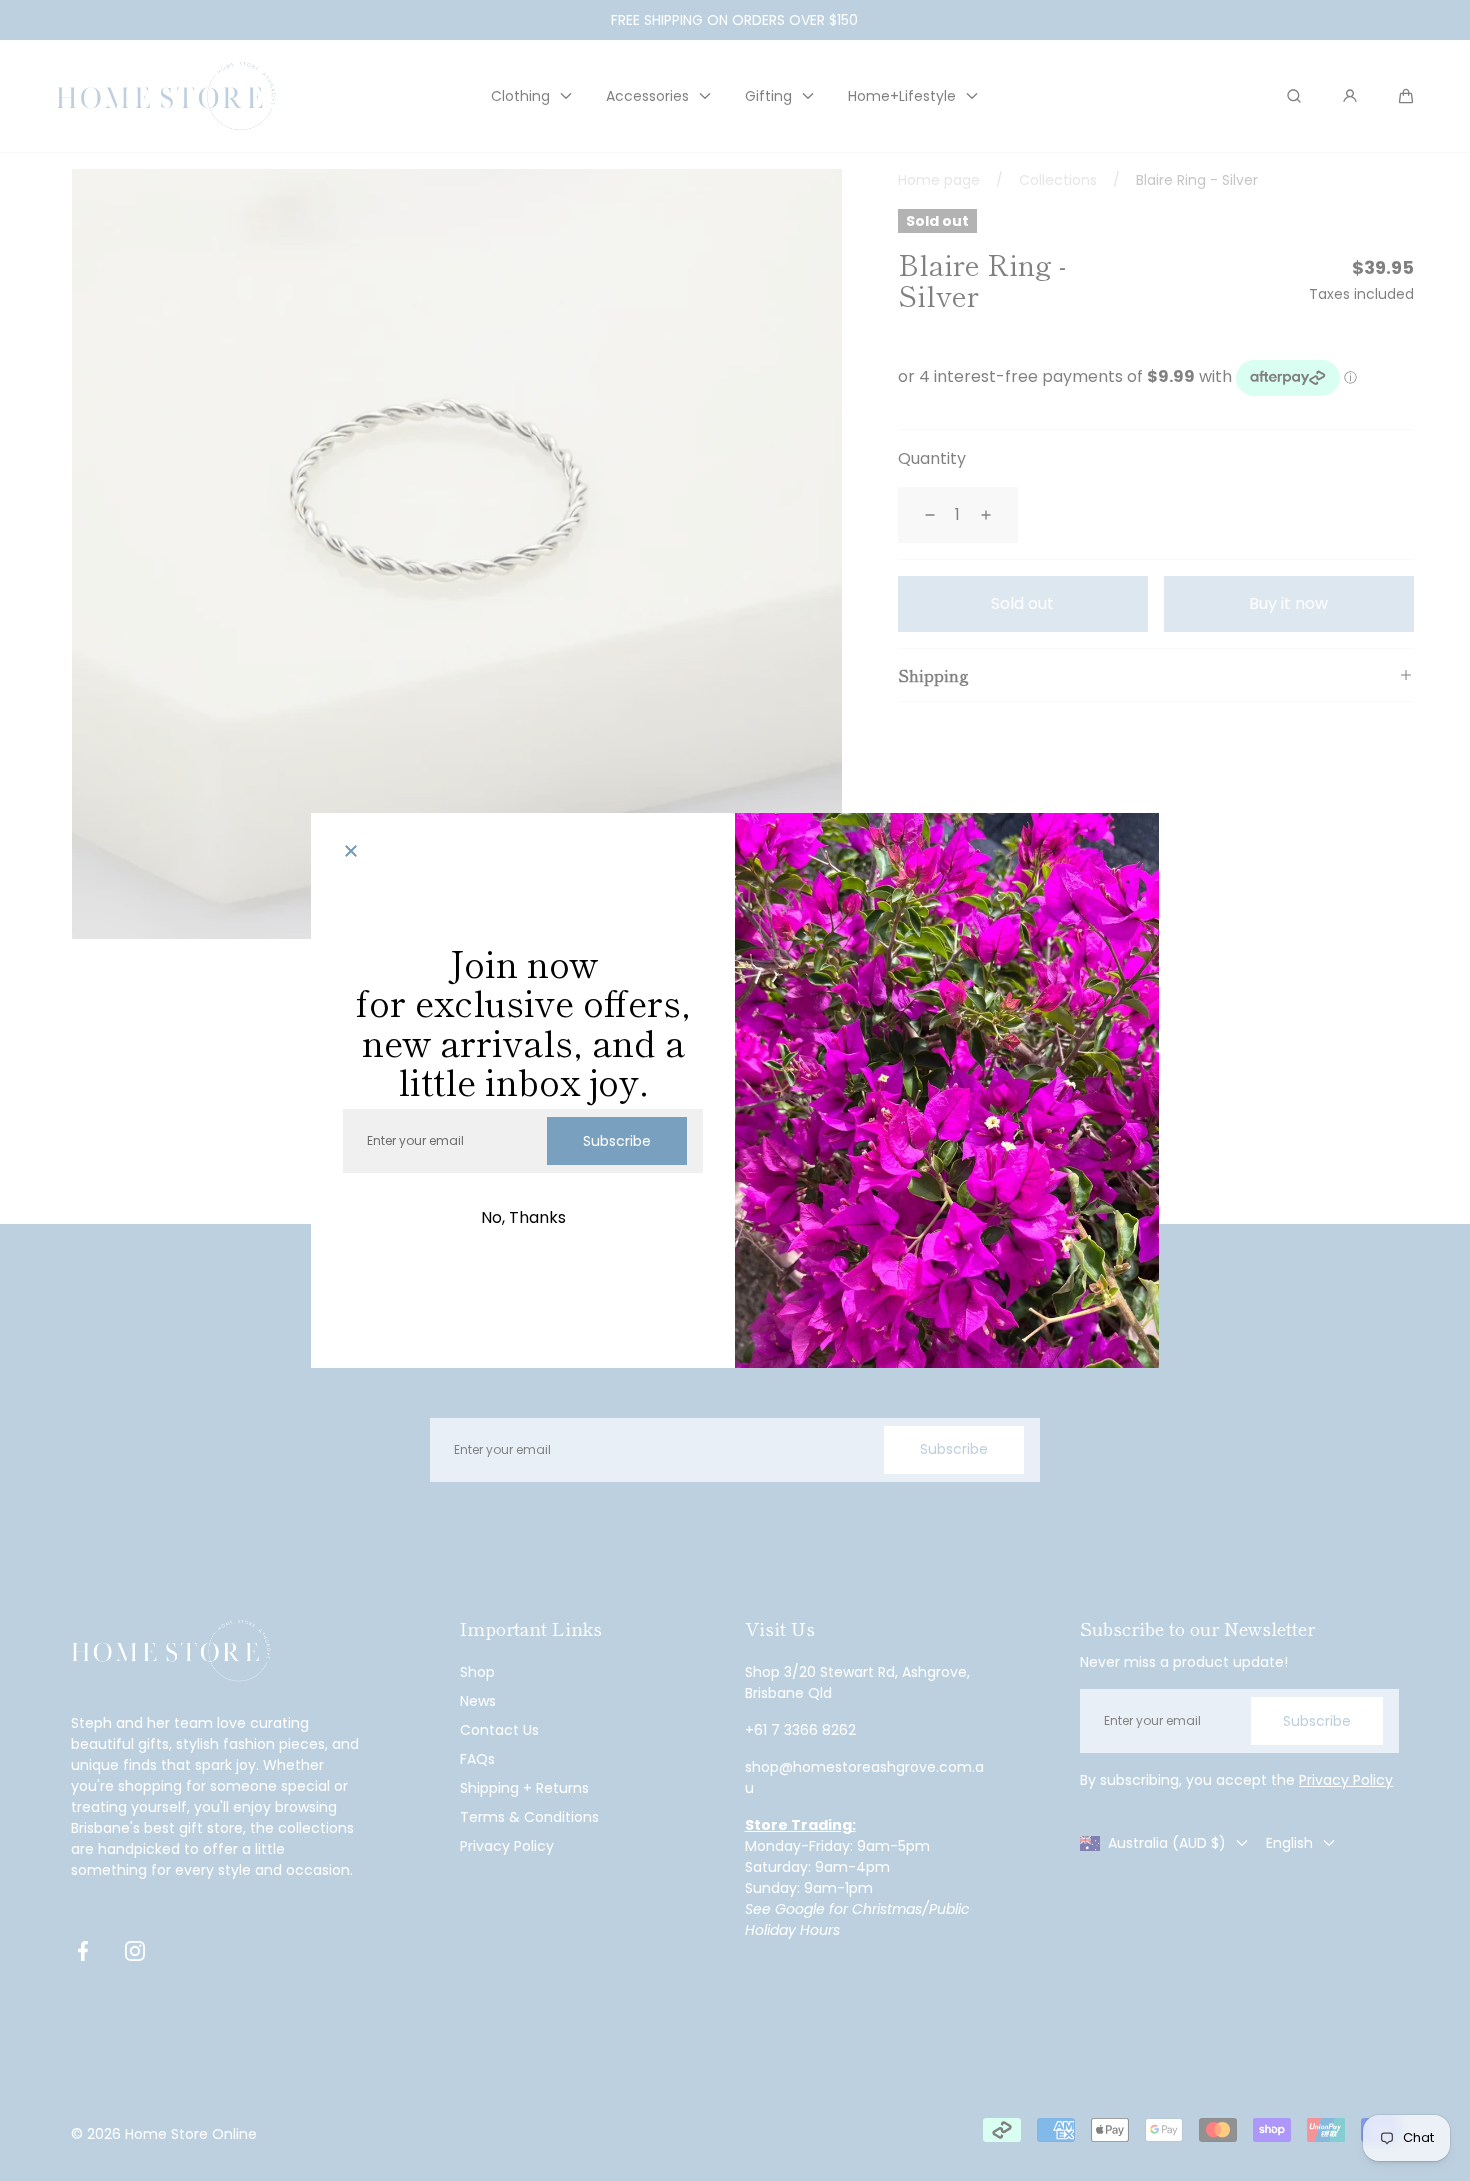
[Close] (351, 853)
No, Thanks (523, 1217)
